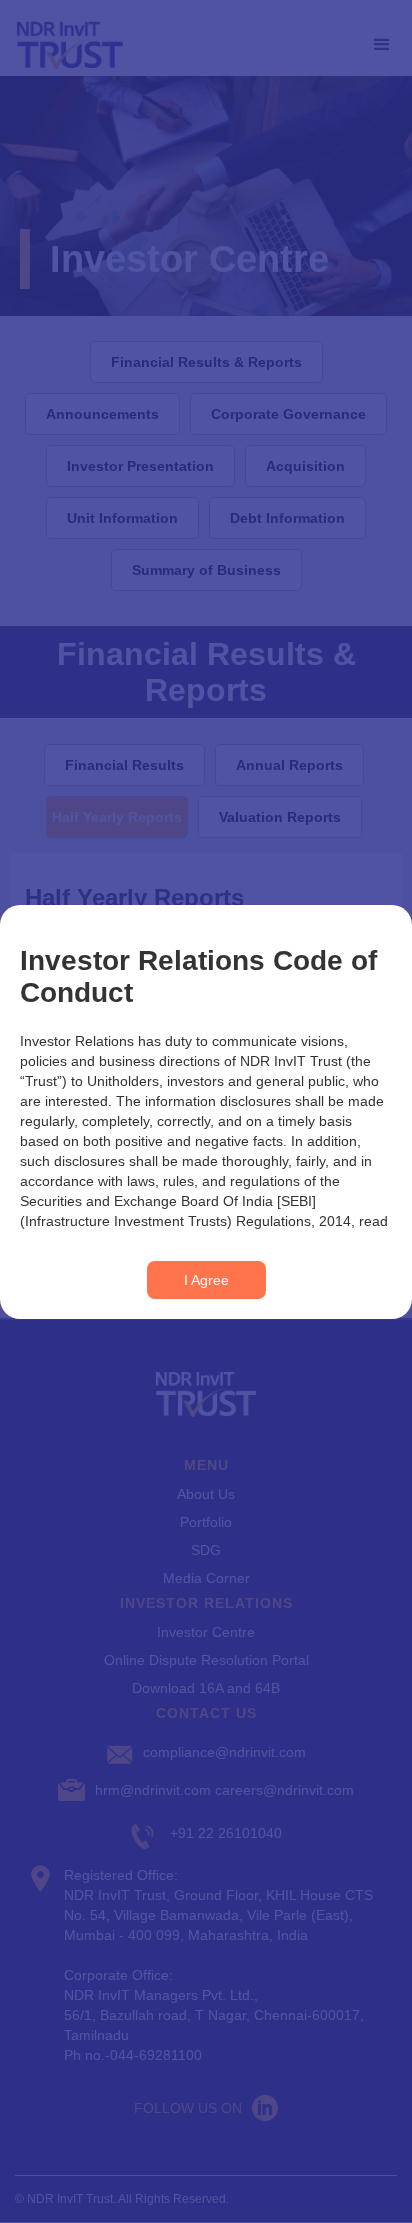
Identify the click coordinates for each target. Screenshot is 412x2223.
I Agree (206, 1280)
